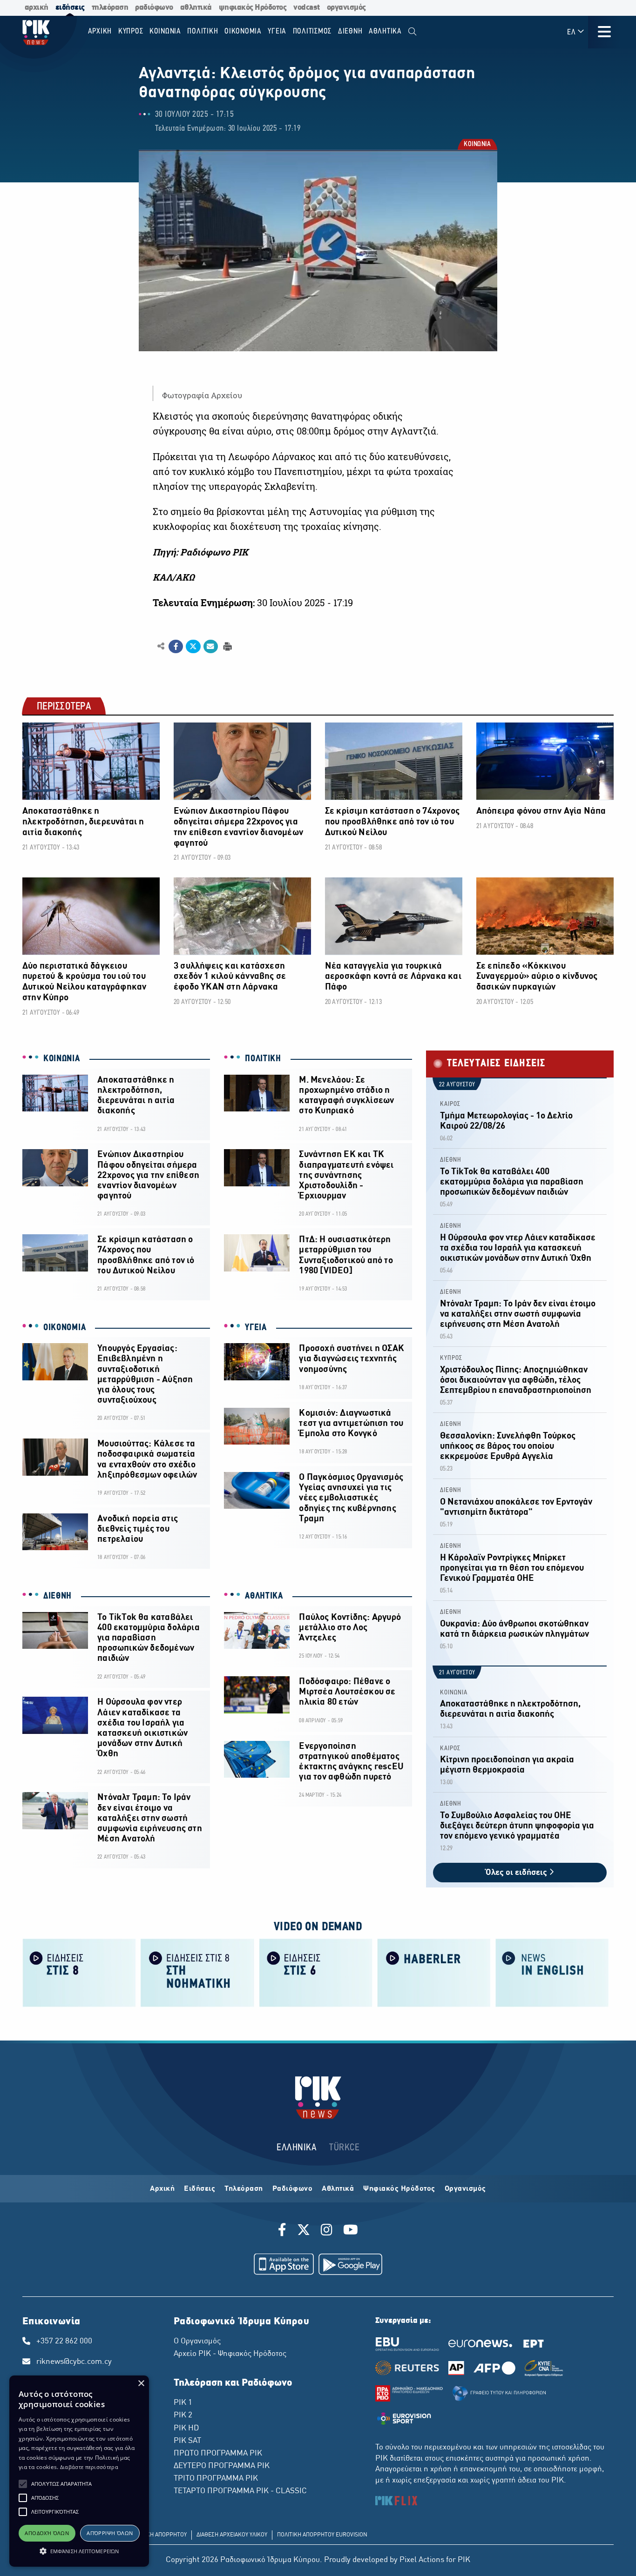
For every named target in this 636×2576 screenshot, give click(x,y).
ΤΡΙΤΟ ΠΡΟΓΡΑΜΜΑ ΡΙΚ (216, 2479)
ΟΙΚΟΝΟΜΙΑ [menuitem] (243, 31)
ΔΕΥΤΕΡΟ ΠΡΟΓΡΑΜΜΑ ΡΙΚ (222, 2466)
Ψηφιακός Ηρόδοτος (399, 2189)
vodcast (307, 8)
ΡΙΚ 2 (183, 2415)
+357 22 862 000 (64, 2342)
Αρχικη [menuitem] (100, 31)
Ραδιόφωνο (293, 2189)
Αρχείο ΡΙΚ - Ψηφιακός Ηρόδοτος (230, 2354)
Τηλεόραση (244, 2189)
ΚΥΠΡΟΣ (451, 1358)
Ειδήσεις (200, 2189)
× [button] (141, 2384)
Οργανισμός (465, 2189)
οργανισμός (346, 8)
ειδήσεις (70, 8)
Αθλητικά (338, 2189)
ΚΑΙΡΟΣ (450, 1104)
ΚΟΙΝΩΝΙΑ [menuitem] (165, 31)
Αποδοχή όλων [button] (47, 2533)
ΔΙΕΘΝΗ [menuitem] (350, 31)
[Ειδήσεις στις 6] (316, 1972)
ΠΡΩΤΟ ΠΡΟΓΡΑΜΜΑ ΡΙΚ (218, 2454)
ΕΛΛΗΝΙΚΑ (297, 2148)
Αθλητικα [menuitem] (385, 31)
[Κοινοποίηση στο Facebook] (176, 647)
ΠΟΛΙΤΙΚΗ (263, 1059)
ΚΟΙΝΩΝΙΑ (477, 145)
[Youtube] (351, 2231)
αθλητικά (196, 8)
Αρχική (162, 2189)
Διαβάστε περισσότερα (89, 2467)
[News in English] (552, 1972)
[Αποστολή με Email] (211, 647)
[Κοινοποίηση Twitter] (193, 647)
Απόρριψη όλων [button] (110, 2533)
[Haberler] (434, 1972)
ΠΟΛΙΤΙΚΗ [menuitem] (203, 31)
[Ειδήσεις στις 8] (79, 1972)
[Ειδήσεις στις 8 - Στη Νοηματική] (197, 1972)
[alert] (79, 2471)
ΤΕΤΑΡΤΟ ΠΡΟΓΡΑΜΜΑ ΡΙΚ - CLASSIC (240, 2491)
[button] (23, 2484)
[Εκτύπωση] (227, 646)
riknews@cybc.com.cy (74, 2362)
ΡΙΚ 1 (183, 2403)
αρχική (37, 8)
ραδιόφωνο (154, 8)
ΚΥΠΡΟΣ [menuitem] (131, 31)
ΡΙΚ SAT (187, 2441)
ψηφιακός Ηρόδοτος (253, 8)
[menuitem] (412, 32)
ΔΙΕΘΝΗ (58, 1596)
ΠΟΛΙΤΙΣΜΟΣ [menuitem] (312, 31)
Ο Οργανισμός (197, 2342)
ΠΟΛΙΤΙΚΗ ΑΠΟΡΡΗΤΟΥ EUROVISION (322, 2535)
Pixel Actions (422, 2560)
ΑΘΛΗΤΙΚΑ (264, 1596)
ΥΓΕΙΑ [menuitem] (277, 31)
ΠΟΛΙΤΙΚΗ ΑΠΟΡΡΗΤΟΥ (158, 2535)
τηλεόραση (110, 8)
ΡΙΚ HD (186, 2429)
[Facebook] (284, 2231)
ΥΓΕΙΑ (256, 1328)
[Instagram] (327, 2231)
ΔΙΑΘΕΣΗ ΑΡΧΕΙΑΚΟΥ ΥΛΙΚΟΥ (232, 2535)
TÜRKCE (344, 2148)
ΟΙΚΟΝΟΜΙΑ (64, 1328)
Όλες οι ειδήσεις (517, 1873)
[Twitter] (304, 2231)
